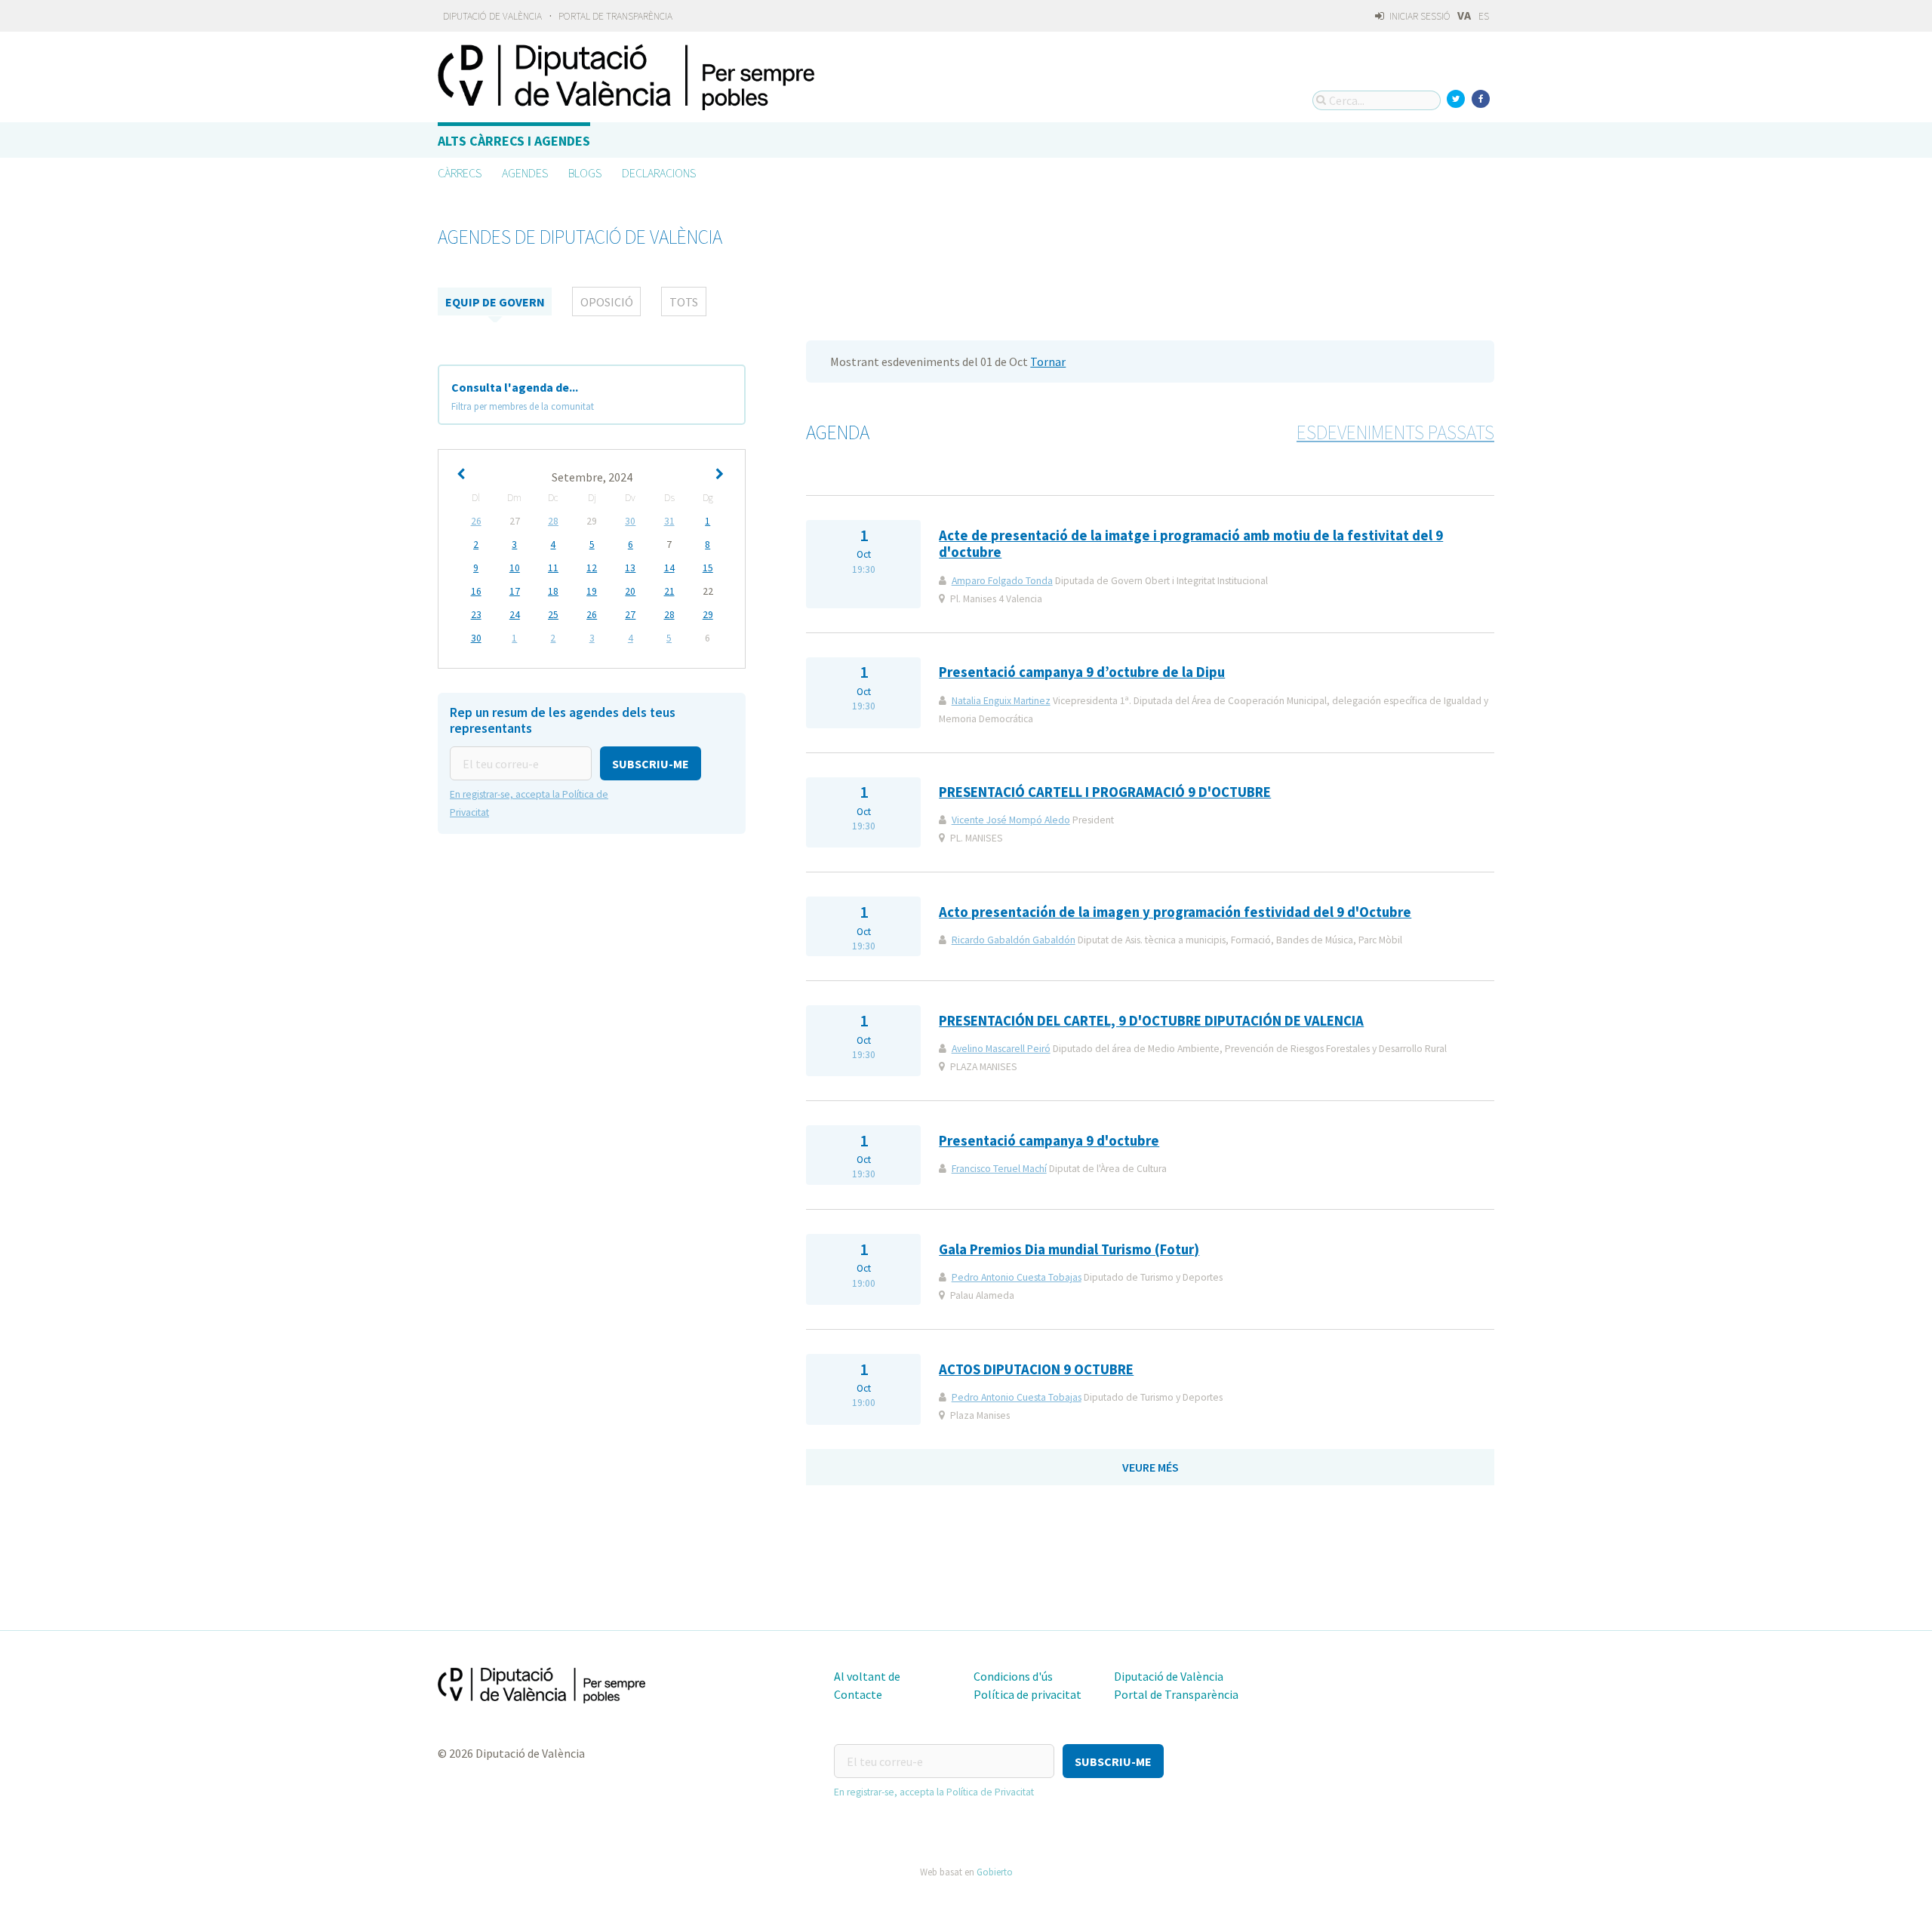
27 (630, 615)
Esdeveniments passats (1395, 432)
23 (476, 615)
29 (708, 615)
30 (630, 521)
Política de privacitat (1028, 1694)
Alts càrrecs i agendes (514, 141)
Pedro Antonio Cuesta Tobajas (1017, 1277)
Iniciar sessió (1419, 16)
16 (476, 591)
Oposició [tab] (607, 302)
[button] (651, 763)
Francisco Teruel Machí (999, 1169)
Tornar (1048, 361)
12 (592, 568)
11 (553, 568)
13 (630, 568)
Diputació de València (492, 16)
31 (669, 521)
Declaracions (659, 173)
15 (708, 568)
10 (515, 568)
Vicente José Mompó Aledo (1011, 820)
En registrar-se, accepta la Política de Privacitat (934, 1792)
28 (553, 521)
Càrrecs (460, 173)
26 (476, 521)
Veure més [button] (1151, 1467)
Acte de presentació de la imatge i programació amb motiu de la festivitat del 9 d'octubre (1191, 544)
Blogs (585, 173)
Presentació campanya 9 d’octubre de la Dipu (1082, 672)
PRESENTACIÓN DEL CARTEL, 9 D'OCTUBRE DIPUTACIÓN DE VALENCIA (1151, 1021)
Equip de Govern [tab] (495, 302)
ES (1484, 16)
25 (553, 615)
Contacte (858, 1694)
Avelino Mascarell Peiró (1001, 1049)
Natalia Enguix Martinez (1001, 701)
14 (669, 568)
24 (515, 615)
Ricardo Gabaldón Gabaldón (1014, 940)
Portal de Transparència (615, 16)
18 (553, 591)
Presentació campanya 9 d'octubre (1049, 1141)
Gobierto (995, 1872)
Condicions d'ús (1013, 1676)
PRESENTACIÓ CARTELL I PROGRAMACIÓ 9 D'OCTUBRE (1105, 792)
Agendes (525, 173)
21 (669, 591)
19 (592, 591)
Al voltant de (867, 1676)
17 (515, 591)
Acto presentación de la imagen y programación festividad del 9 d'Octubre (1175, 912)
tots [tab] (684, 302)
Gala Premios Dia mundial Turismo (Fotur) (1069, 1249)
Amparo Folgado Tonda (1002, 581)
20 (630, 591)
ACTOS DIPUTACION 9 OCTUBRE (1036, 1369)
